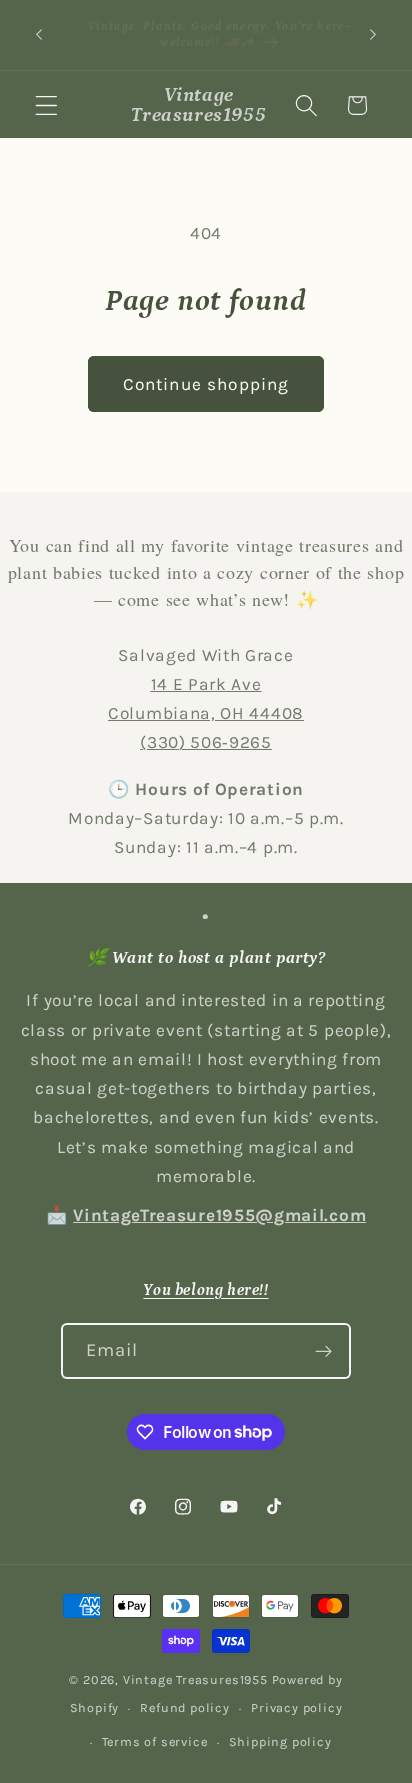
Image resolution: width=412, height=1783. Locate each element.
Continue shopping (206, 384)
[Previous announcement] (39, 35)
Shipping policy (280, 1741)
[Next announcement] (373, 35)
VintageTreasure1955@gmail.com (219, 1215)
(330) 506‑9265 (206, 742)
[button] (46, 105)
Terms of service (155, 1741)
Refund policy (184, 1707)
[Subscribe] (324, 1351)
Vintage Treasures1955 (195, 1679)
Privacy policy (296, 1707)
